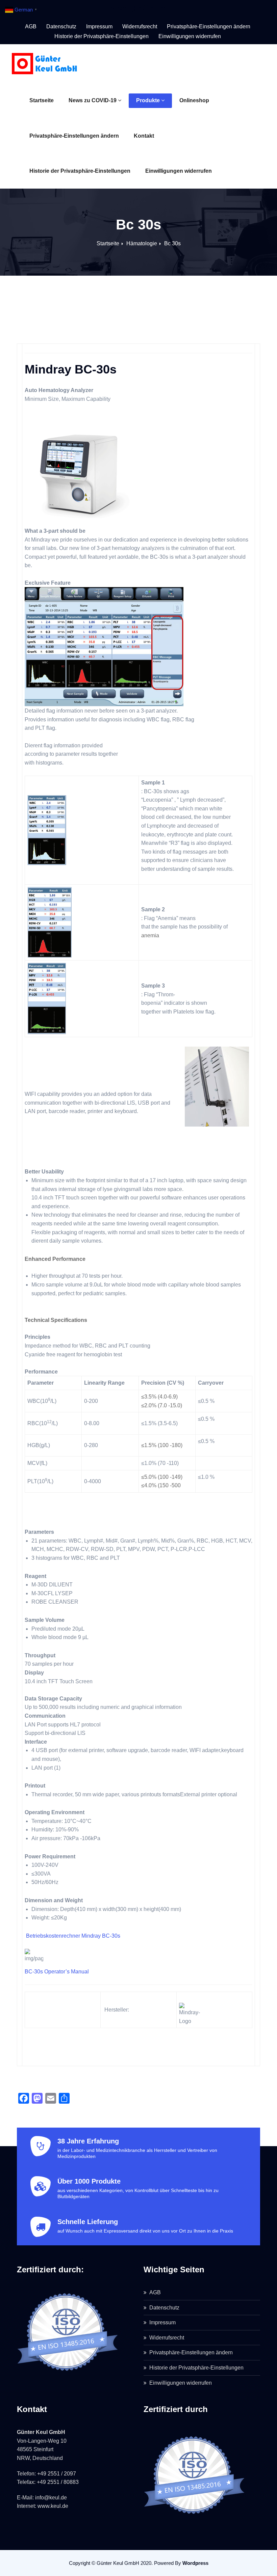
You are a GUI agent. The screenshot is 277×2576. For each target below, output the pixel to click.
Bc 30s (172, 243)
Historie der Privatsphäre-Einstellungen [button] (102, 36)
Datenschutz (61, 26)
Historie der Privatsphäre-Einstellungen (80, 171)
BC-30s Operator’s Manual (57, 1972)
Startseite (42, 100)
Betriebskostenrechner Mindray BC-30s (72, 1936)
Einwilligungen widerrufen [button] (190, 36)
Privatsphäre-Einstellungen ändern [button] (209, 26)
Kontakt (144, 136)
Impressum (99, 26)
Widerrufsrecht (140, 26)
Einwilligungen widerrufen (179, 171)
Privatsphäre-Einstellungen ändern (74, 136)
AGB (31, 26)
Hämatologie (142, 243)
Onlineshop (194, 100)
